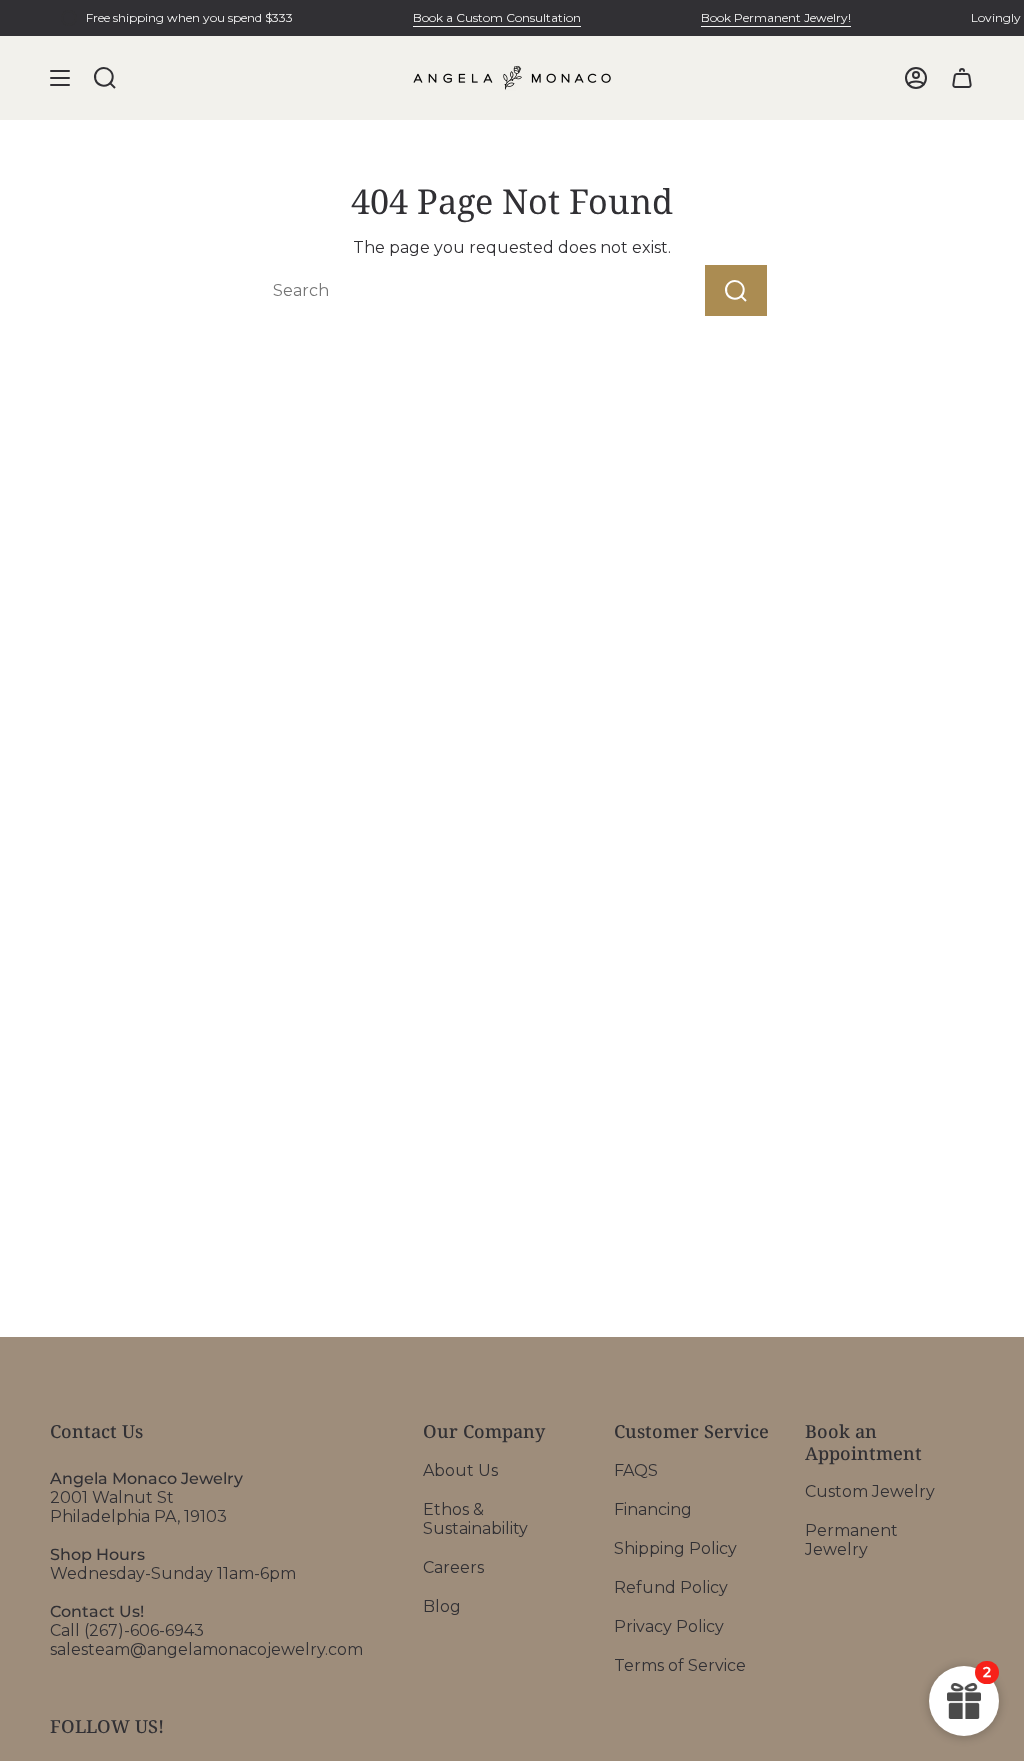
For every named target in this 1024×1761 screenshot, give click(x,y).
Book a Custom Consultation (489, 17)
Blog (442, 1606)
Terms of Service (680, 1665)
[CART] (962, 78)
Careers (453, 1567)
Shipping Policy (675, 1548)
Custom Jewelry (870, 1491)
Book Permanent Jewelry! (768, 17)
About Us (460, 1470)
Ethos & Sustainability (475, 1519)
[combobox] (446, 290)
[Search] (736, 290)
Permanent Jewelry (851, 1540)
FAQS (636, 1470)
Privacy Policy (669, 1626)
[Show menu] (60, 78)
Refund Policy (671, 1587)
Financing (653, 1509)
